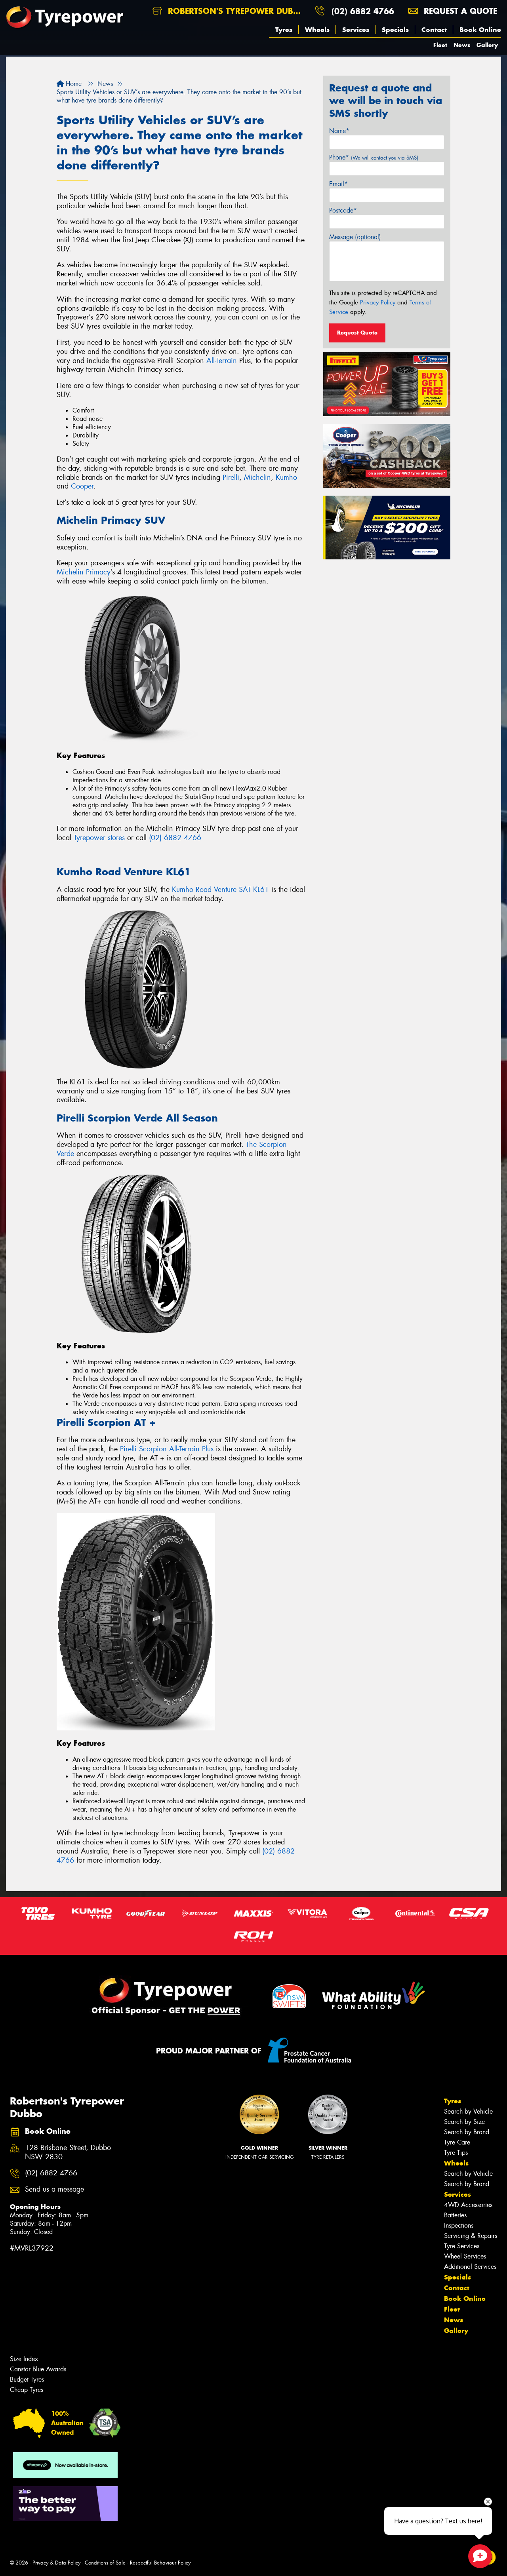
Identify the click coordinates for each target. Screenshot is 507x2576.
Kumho (286, 477)
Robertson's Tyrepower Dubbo (235, 11)
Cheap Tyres (27, 2390)
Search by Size (464, 2122)
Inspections (459, 2225)
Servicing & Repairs (471, 2236)
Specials (395, 30)
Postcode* (343, 210)
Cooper (82, 486)
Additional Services (470, 2267)
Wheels (317, 30)
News (462, 45)
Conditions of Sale (105, 2563)
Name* (339, 131)
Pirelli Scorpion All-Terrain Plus (167, 1449)
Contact (434, 30)
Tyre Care (457, 2142)
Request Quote (357, 333)
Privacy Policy (378, 302)
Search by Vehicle (468, 2111)
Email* (338, 184)
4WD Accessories (468, 2205)
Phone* (374, 157)
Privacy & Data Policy (56, 2563)
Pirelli (231, 477)
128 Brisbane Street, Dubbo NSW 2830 (68, 2152)
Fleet (440, 45)
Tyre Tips (456, 2153)
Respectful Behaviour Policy (160, 2563)
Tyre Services (462, 2246)
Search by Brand (467, 2132)
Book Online (480, 30)
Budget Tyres (27, 2379)
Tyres (284, 30)
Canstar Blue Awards (38, 2369)
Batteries (455, 2215)
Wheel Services (465, 2256)
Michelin (257, 477)
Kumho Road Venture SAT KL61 (220, 890)
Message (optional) (355, 237)
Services (356, 30)
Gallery (487, 45)
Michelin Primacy (84, 572)
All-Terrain (222, 361)
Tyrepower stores (99, 838)
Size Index (24, 2359)
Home (73, 84)
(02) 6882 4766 (363, 11)
